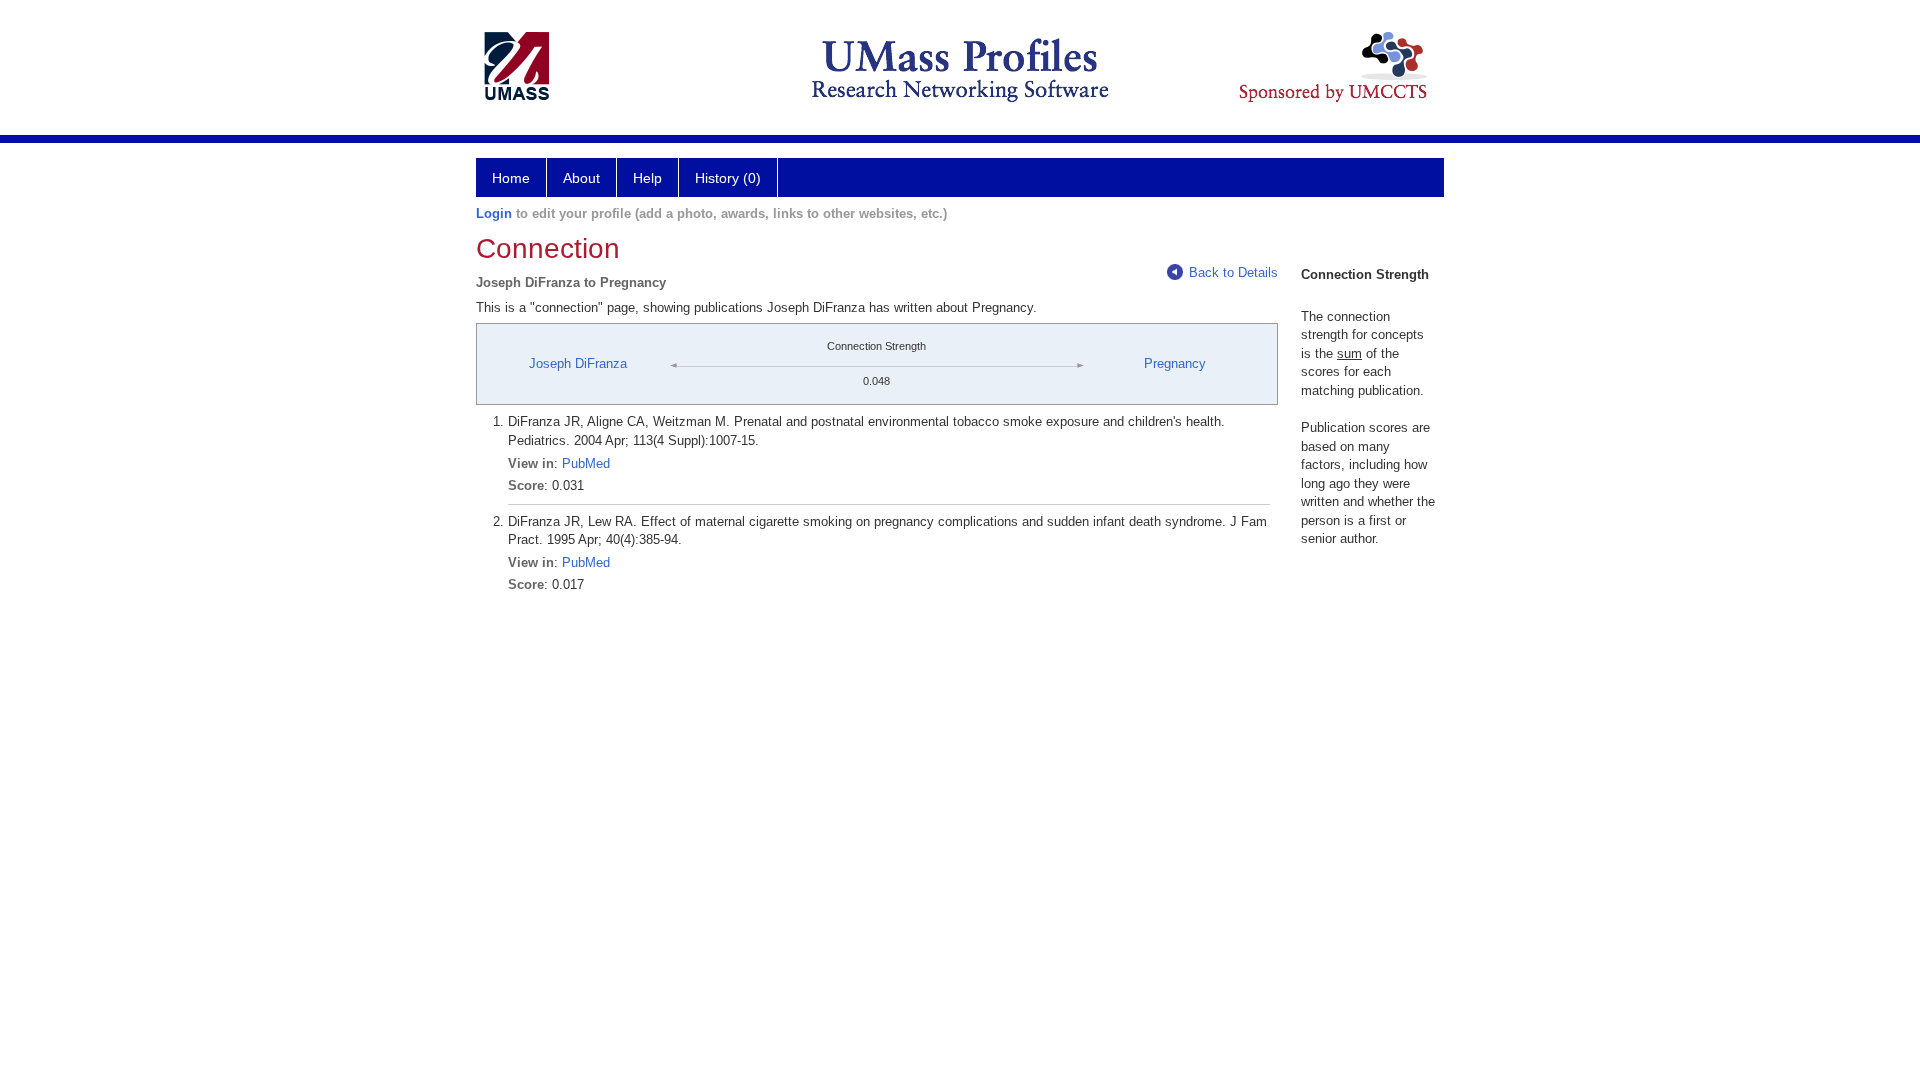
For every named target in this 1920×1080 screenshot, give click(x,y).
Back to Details (1233, 272)
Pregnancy (1175, 363)
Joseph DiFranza (578, 363)
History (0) (728, 178)
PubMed (586, 463)
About (581, 178)
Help (647, 178)
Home (511, 178)
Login (494, 213)
